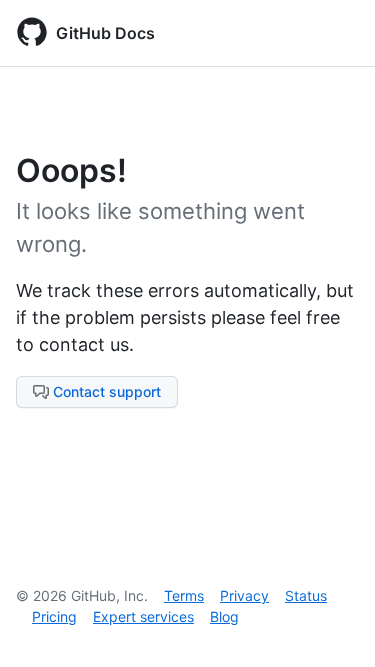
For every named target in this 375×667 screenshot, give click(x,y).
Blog (224, 616)
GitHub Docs (105, 33)
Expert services (143, 616)
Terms (184, 595)
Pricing (54, 616)
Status (306, 595)
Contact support (107, 391)
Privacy (244, 595)
